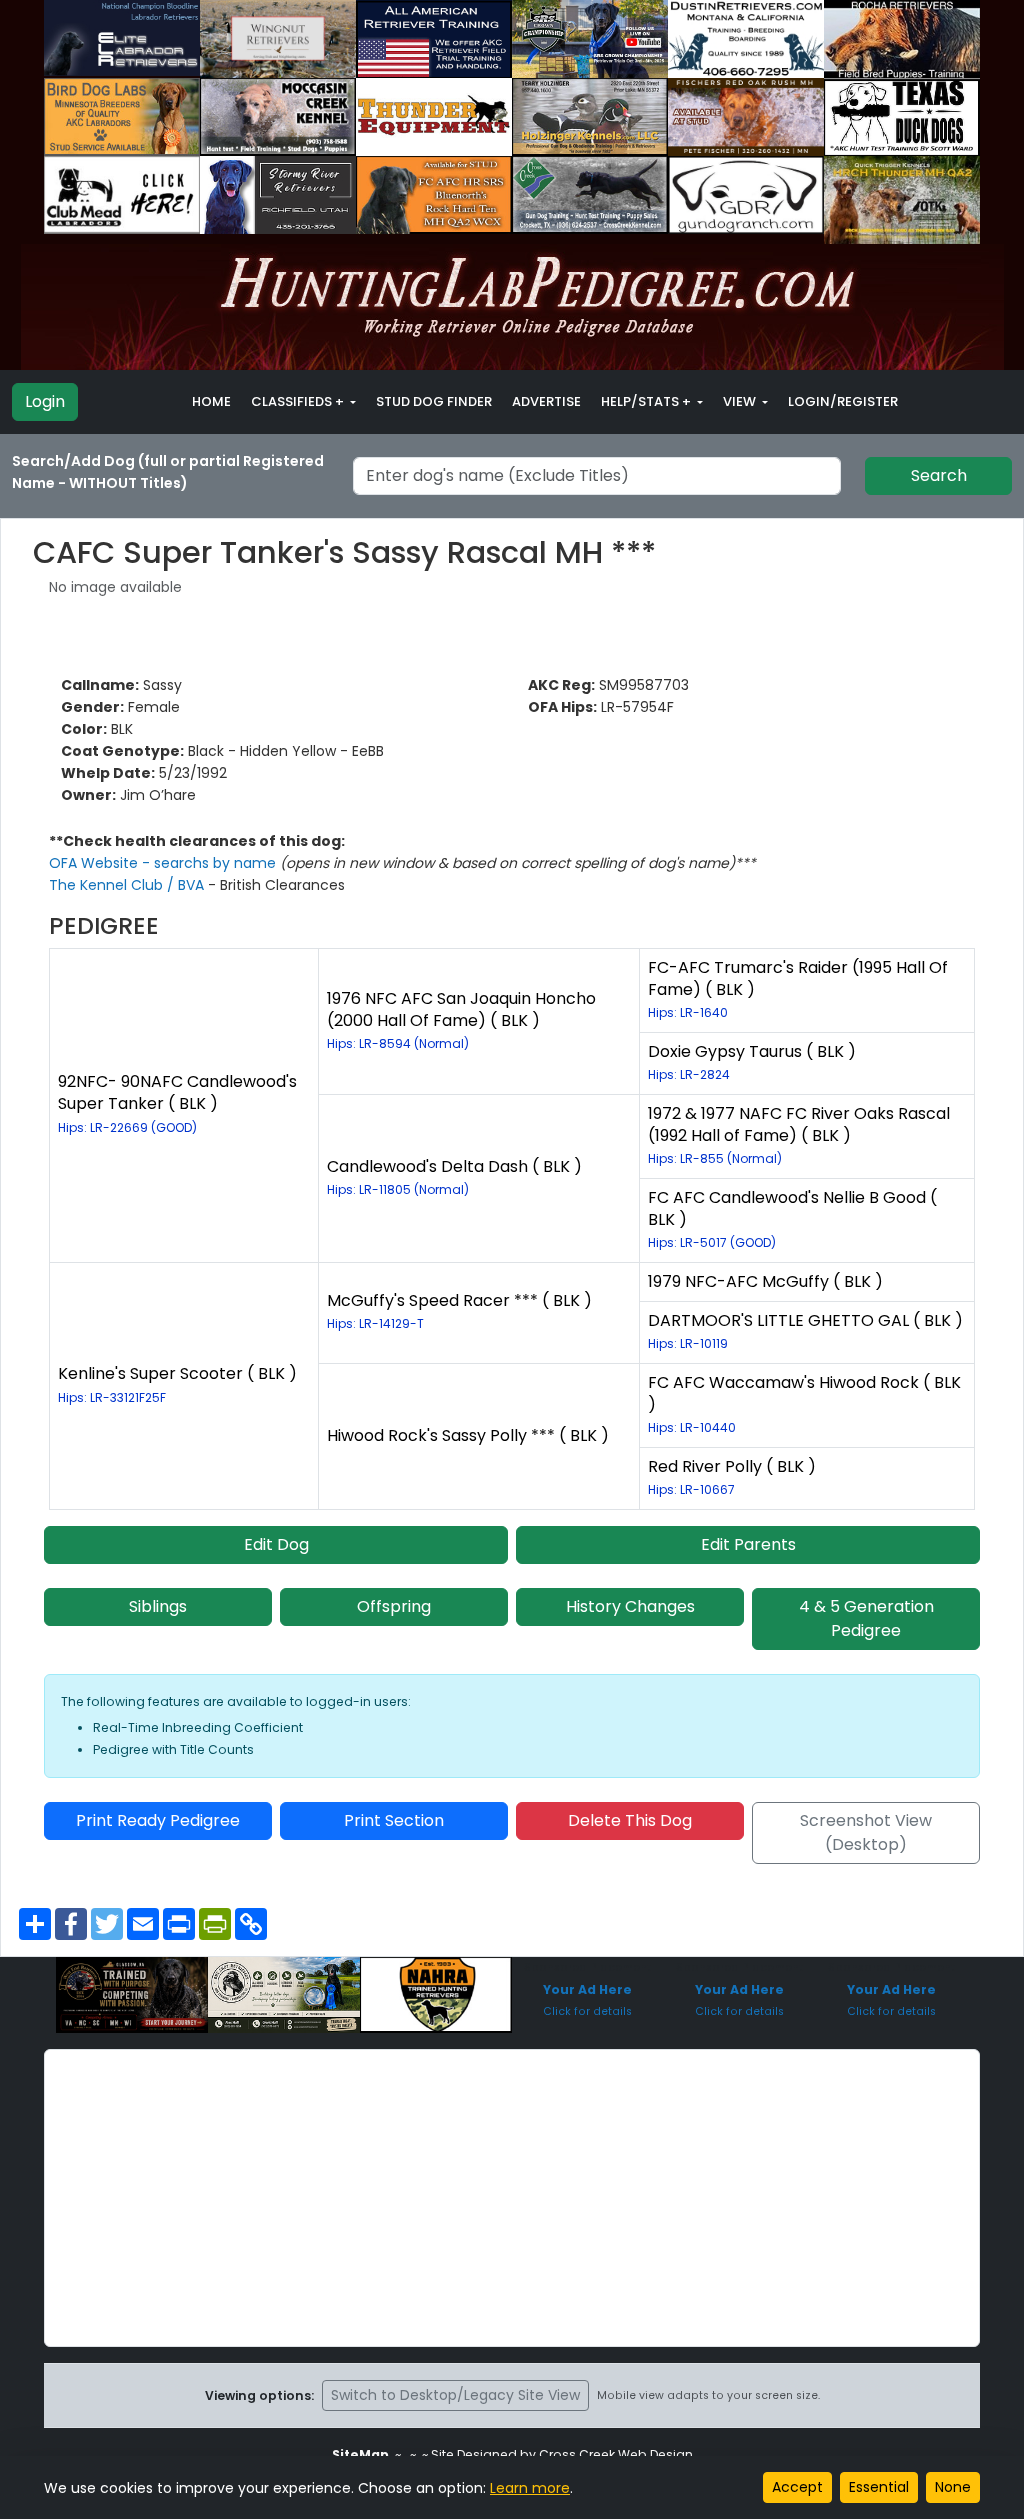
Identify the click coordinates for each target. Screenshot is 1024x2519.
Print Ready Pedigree (158, 1820)
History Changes (630, 1606)
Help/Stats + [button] (647, 401)
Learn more (530, 2488)
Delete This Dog (630, 1820)
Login (45, 401)
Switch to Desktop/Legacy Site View (455, 2395)
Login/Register (843, 401)
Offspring (394, 1606)
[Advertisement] (512, 2198)
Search (939, 475)
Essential (879, 2487)
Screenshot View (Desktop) (866, 1832)
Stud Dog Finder (434, 401)
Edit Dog (276, 1544)
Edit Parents (748, 1544)
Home (211, 401)
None (953, 2487)
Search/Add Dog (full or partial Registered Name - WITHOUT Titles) (168, 472)
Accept (797, 2487)
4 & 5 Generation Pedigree (866, 1618)
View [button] (741, 401)
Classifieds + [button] (299, 401)
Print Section (394, 1820)
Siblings (158, 1606)
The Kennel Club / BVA (128, 885)
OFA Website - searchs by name (164, 863)
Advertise (546, 401)
